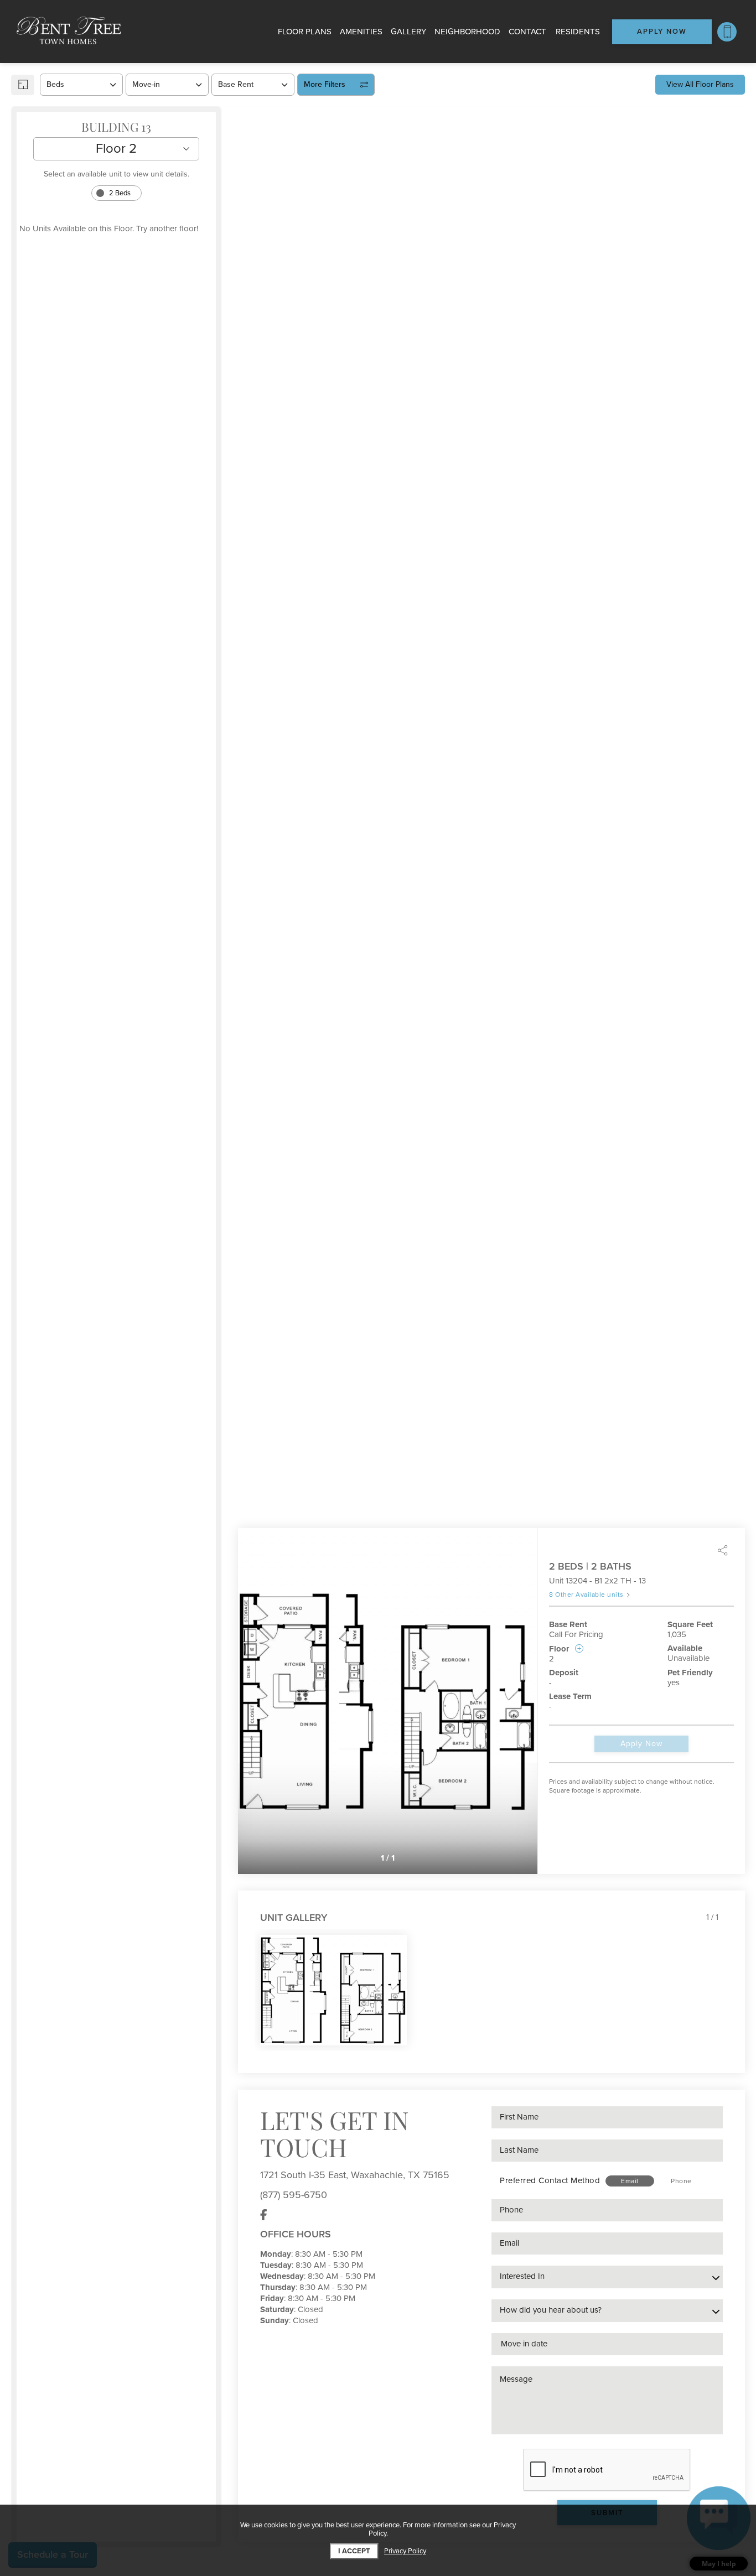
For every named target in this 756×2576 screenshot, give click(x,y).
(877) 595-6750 (294, 2195)
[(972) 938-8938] (727, 32)
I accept (354, 2551)
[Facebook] (264, 2215)
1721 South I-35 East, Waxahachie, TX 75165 (355, 2175)
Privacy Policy (405, 2551)
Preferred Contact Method (550, 2180)
